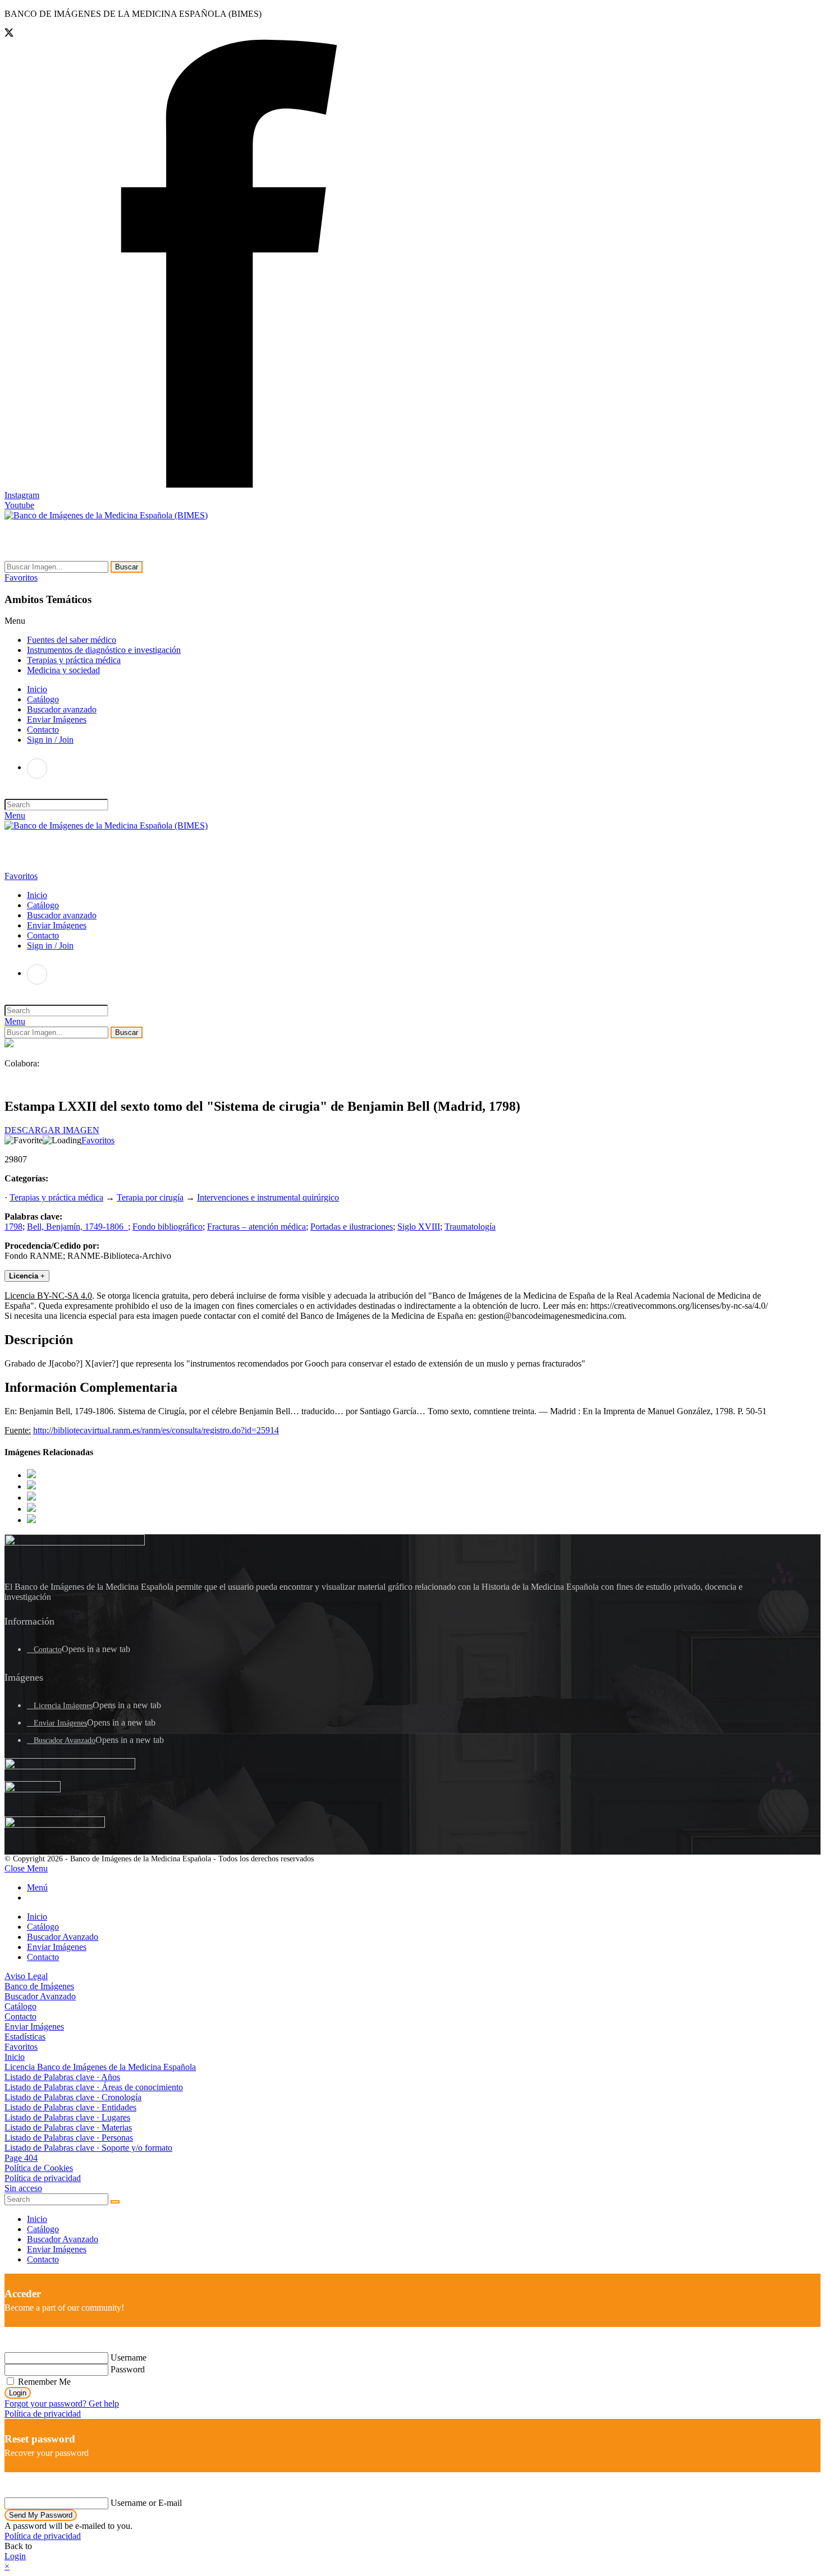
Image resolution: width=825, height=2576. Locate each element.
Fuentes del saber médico (72, 640)
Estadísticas (25, 2037)
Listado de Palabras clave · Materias (68, 2127)
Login (18, 2393)
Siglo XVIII (419, 1227)
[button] (21, 578)
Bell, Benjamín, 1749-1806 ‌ (77, 1227)
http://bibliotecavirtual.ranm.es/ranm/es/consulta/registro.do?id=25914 (156, 1430)
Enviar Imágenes (60, 1723)
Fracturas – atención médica (256, 1227)
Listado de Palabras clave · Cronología (73, 2097)
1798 (13, 1227)
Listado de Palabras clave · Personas (69, 2138)
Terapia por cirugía (150, 1197)
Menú (37, 1887)
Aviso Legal (26, 1976)
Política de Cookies (39, 2168)
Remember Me (43, 2382)
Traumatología (470, 1227)
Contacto (48, 1650)
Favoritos (98, 1140)
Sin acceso (23, 2188)
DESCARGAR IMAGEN (52, 1130)
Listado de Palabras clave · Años (62, 2077)
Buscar (127, 567)
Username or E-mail (146, 2503)
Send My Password (41, 2515)
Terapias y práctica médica (74, 660)
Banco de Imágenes (39, 1986)
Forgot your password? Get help (62, 2404)
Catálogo (43, 1927)
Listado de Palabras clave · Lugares (67, 2117)
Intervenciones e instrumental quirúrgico (268, 1197)
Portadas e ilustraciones (352, 1227)
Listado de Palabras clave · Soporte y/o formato (88, 2148)
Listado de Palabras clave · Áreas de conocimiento (94, 2087)
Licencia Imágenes (63, 1706)
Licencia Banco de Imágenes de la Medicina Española (100, 2067)
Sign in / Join (50, 740)
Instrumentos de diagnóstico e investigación (104, 650)
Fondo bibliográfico (168, 1227)
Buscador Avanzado (65, 1740)
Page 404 (21, 2158)
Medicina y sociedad (63, 670)
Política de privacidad (43, 2178)
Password (128, 2369)
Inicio (37, 1917)
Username (129, 2358)
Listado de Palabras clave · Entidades (70, 2107)
